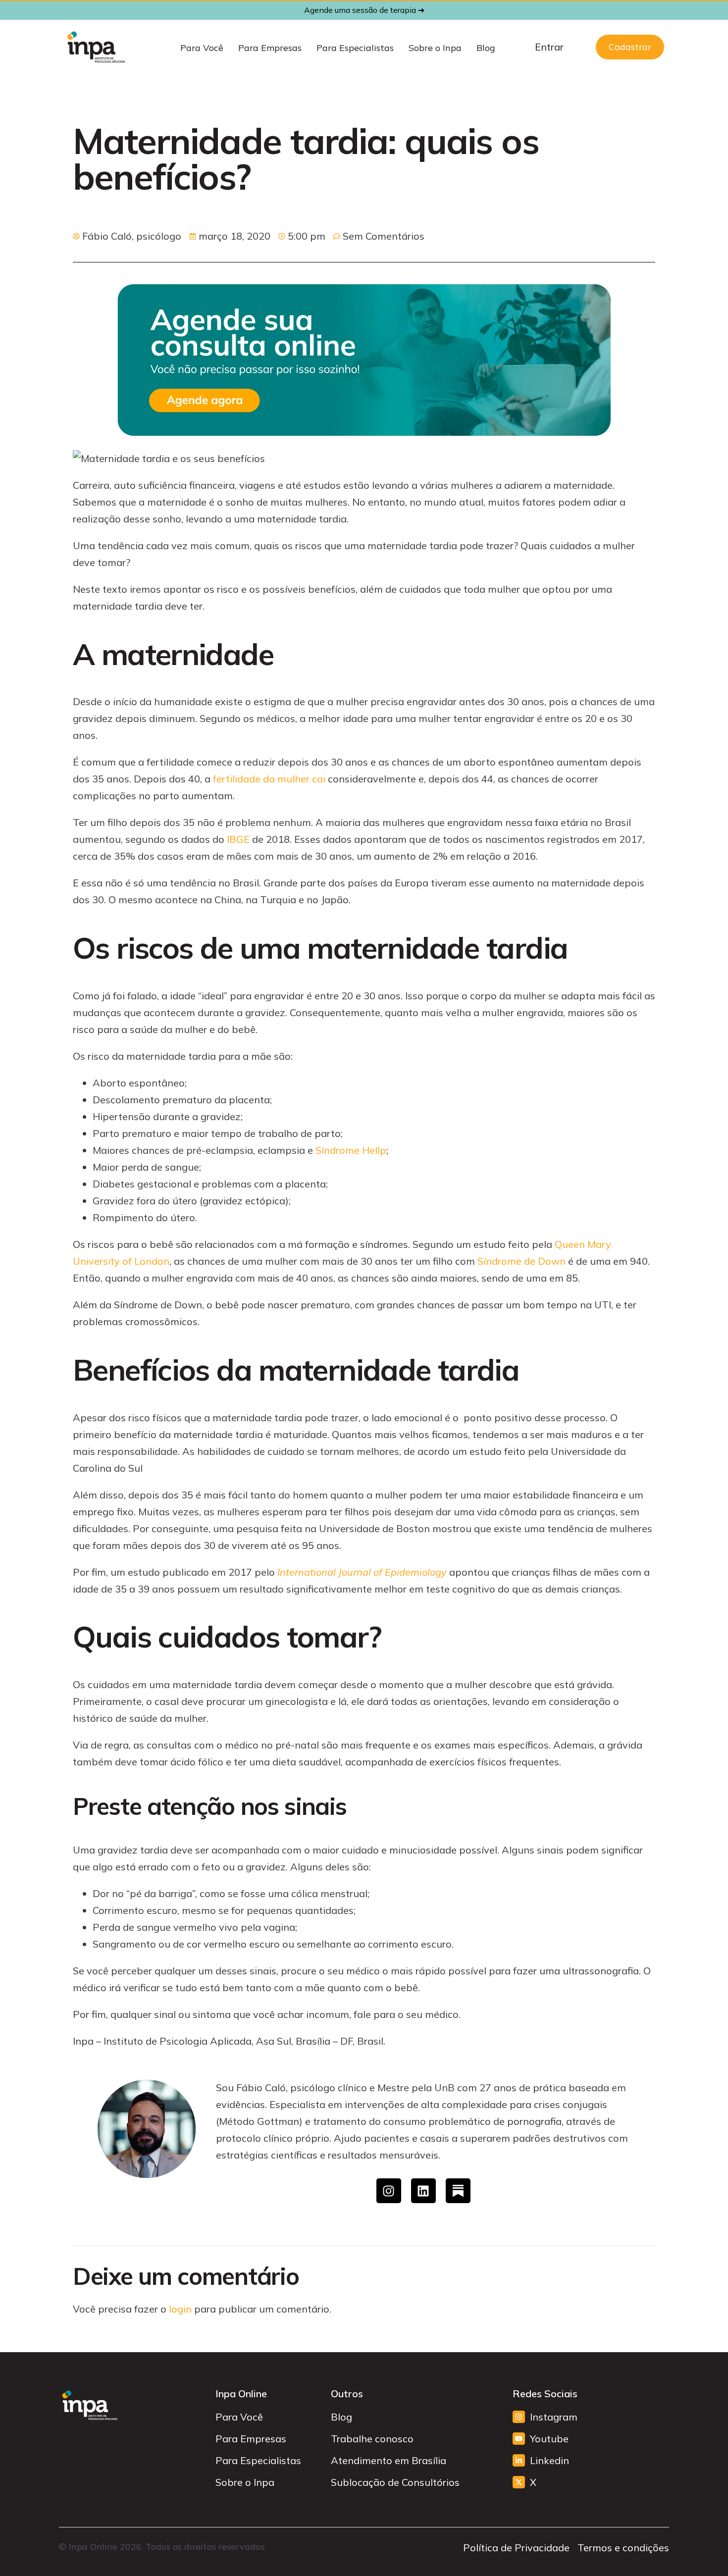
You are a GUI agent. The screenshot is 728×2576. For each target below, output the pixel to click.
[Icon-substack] (458, 2191)
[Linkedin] (423, 2191)
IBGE (238, 839)
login (180, 2309)
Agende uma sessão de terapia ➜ (364, 10)
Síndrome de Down (521, 1261)
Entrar (549, 47)
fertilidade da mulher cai (269, 779)
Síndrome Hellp (351, 1150)
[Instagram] (389, 2191)
